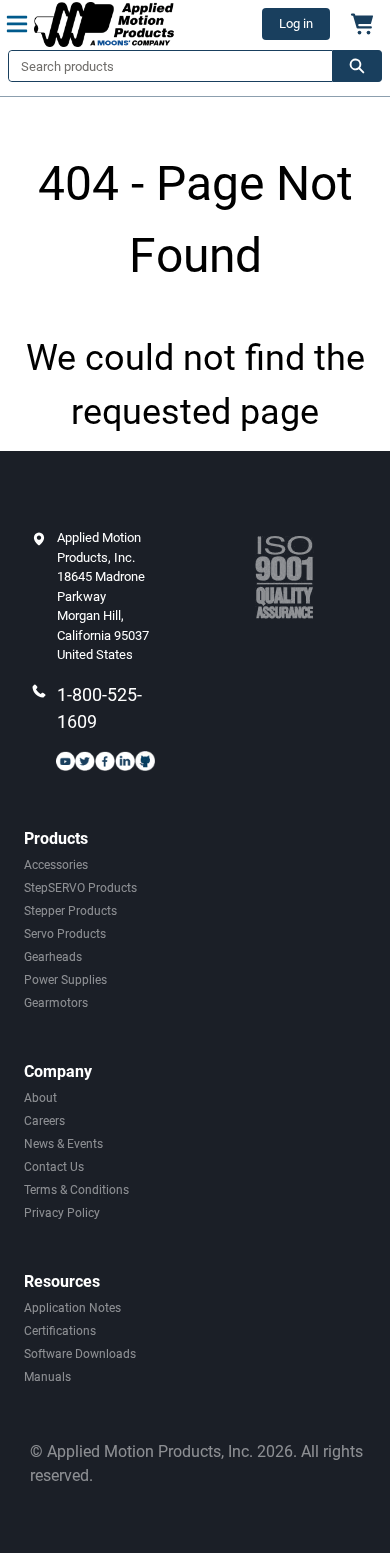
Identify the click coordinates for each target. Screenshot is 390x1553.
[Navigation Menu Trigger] (17, 24)
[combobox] (162, 66)
